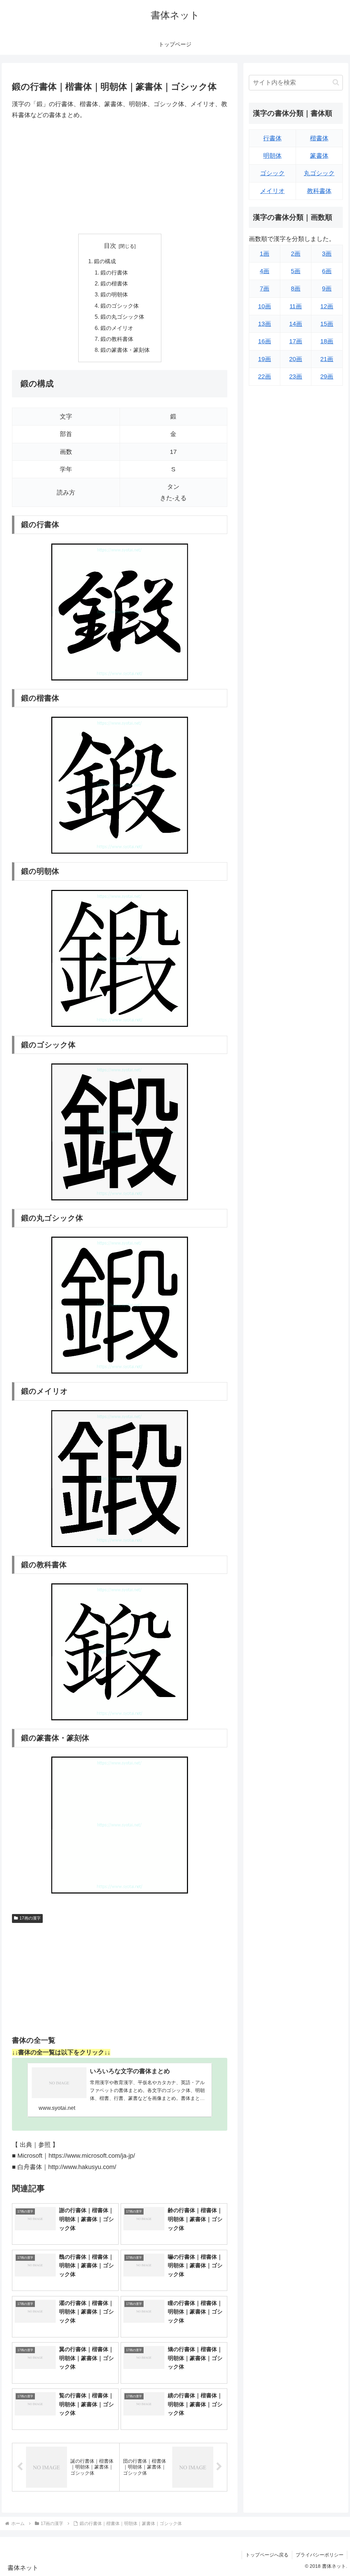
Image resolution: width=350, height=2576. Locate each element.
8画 (296, 289)
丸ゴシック (319, 173)
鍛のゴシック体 (120, 306)
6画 (327, 271)
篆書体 (319, 156)
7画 (265, 289)
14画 (296, 324)
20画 (296, 359)
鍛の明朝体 (114, 294)
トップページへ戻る (267, 2555)
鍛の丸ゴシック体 (122, 317)
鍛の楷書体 (114, 283)
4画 (265, 271)
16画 (265, 341)
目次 (110, 246)
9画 (327, 289)
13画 (265, 324)
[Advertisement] (120, 177)
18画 (327, 341)
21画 (327, 359)
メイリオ (272, 191)
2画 (296, 254)
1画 (265, 254)
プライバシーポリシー (320, 2555)
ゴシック (272, 173)
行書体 (272, 138)
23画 (296, 377)
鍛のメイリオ (117, 328)
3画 (327, 254)
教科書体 (319, 191)
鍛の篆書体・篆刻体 (125, 350)
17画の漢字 (30, 1918)
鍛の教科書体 (117, 339)
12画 (327, 306)
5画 (296, 271)
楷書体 (319, 138)
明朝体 (272, 156)
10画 (265, 306)
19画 (265, 359)
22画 (265, 377)
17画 (296, 341)
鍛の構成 (105, 261)
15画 (327, 324)
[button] (336, 82)
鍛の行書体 (114, 272)
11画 (296, 306)
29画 (327, 377)
